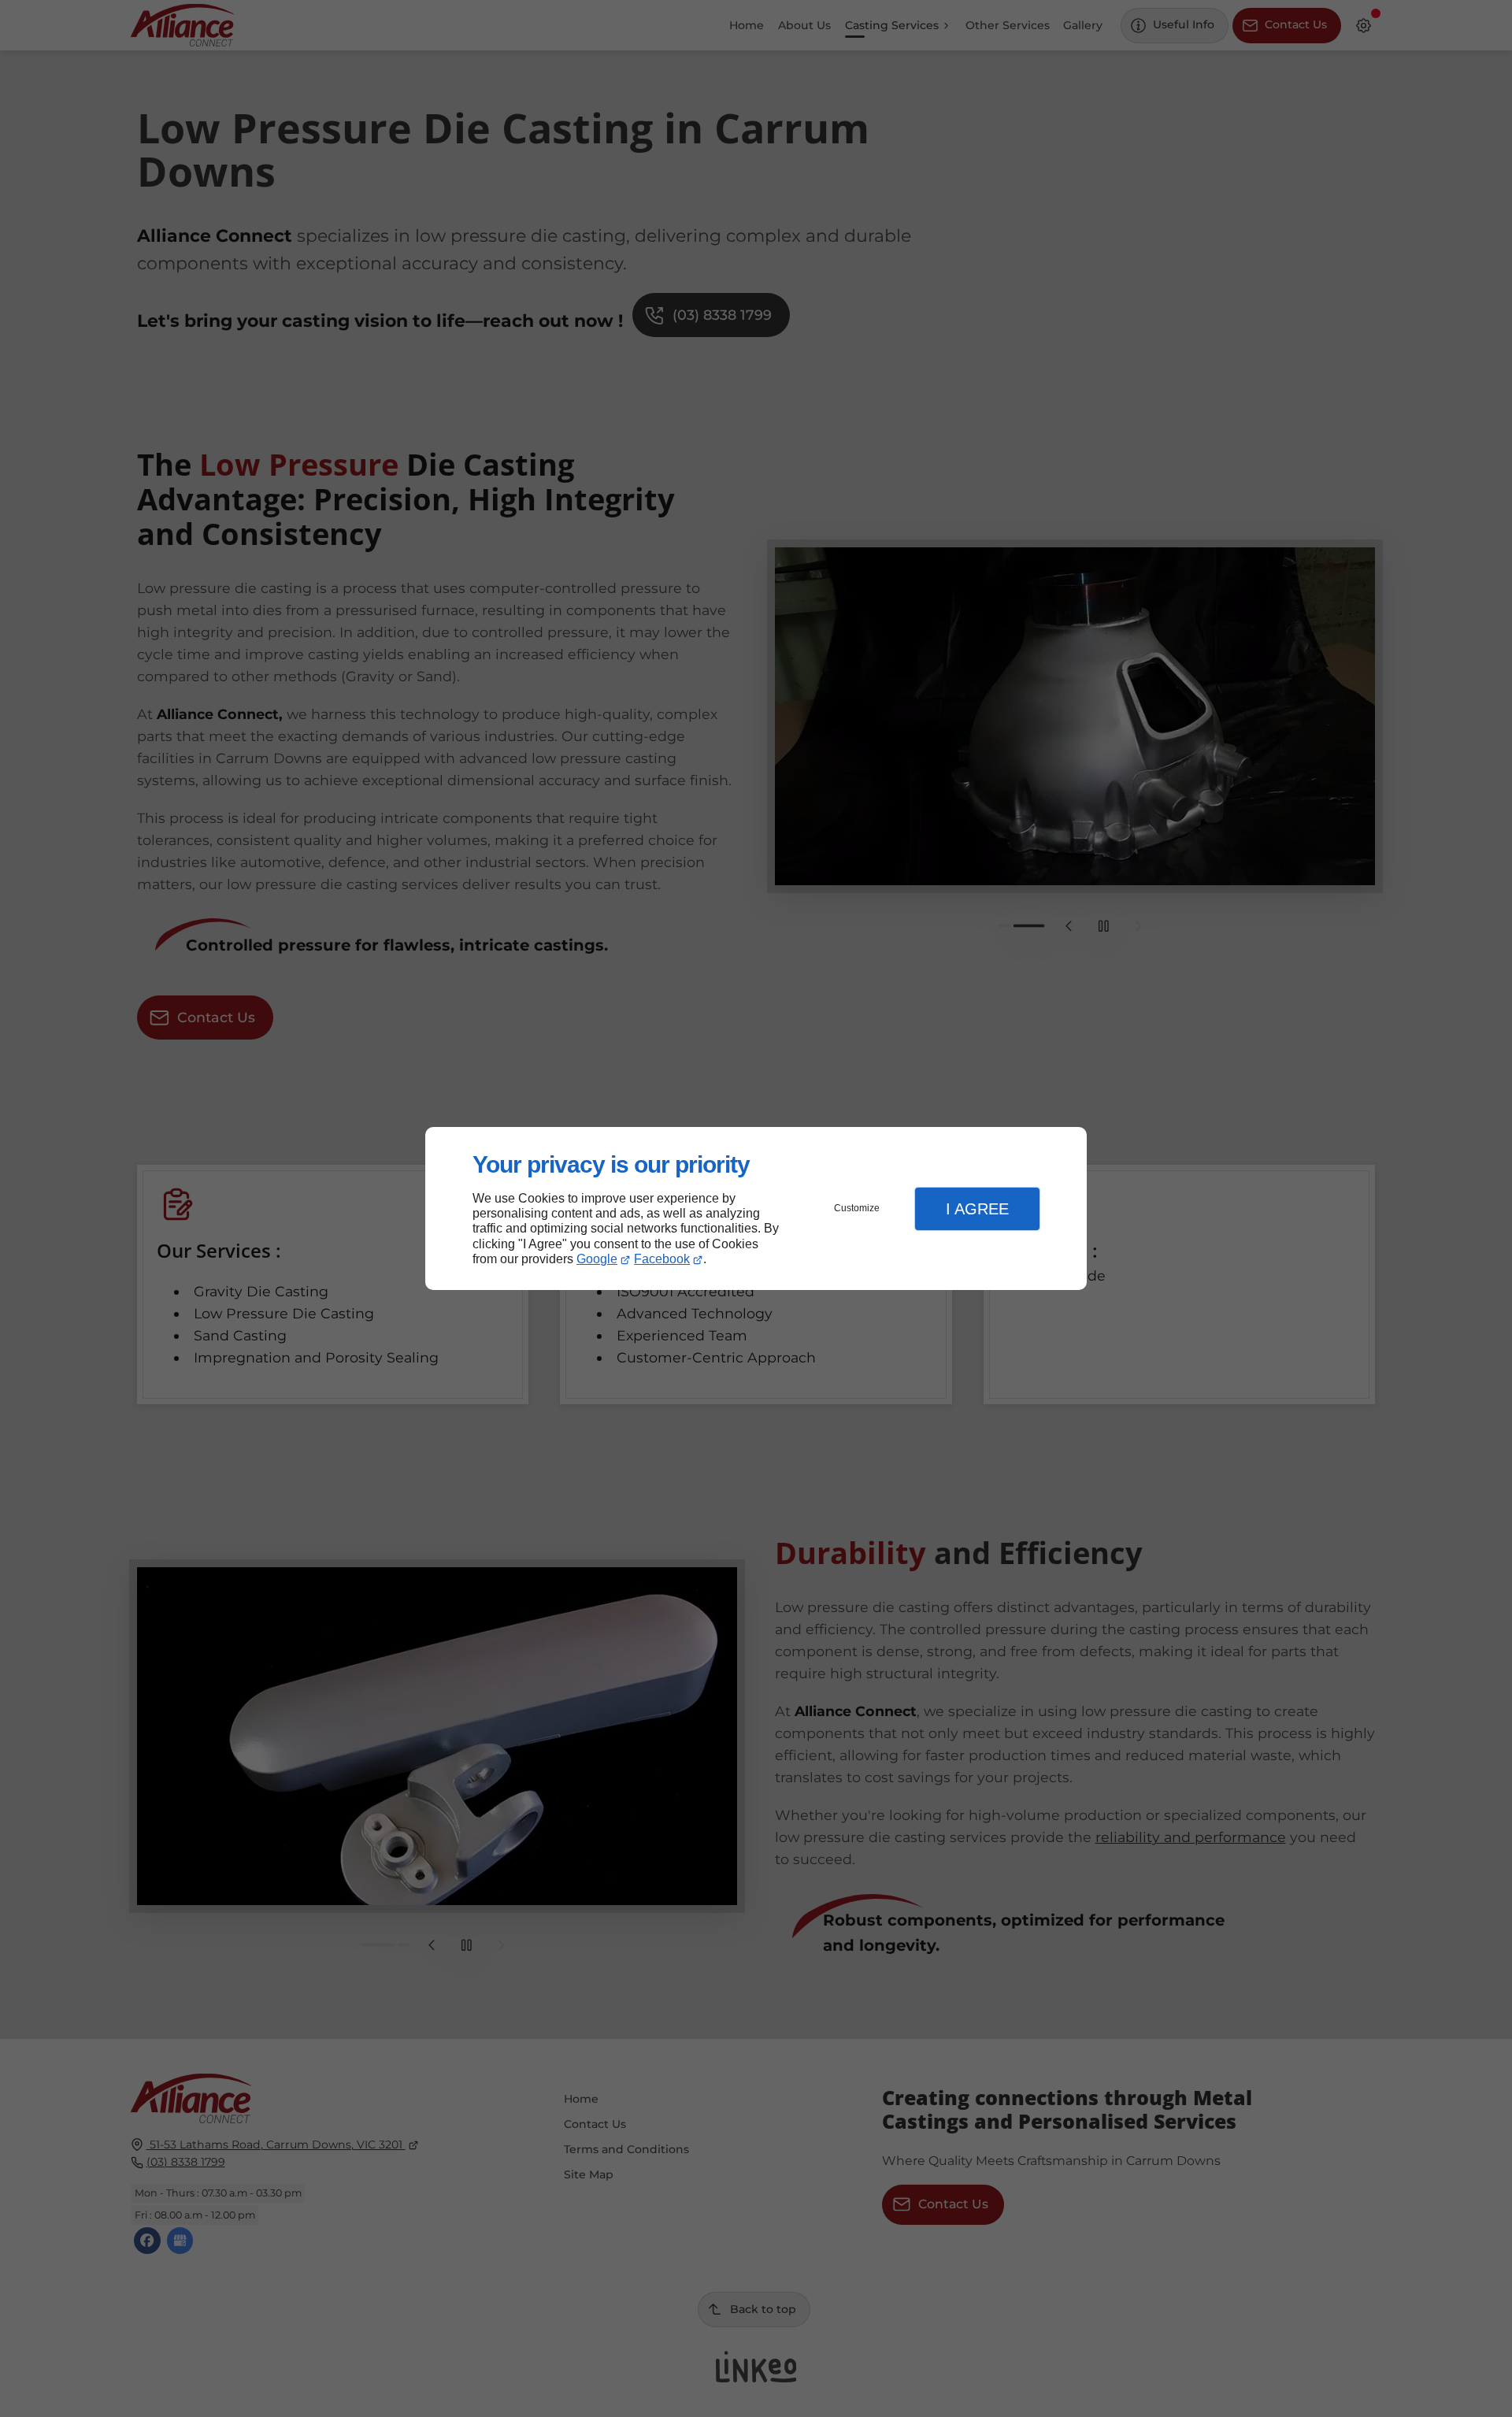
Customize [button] (857, 1208)
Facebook (662, 1259)
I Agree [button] (977, 1209)
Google (597, 1259)
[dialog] (756, 1208)
